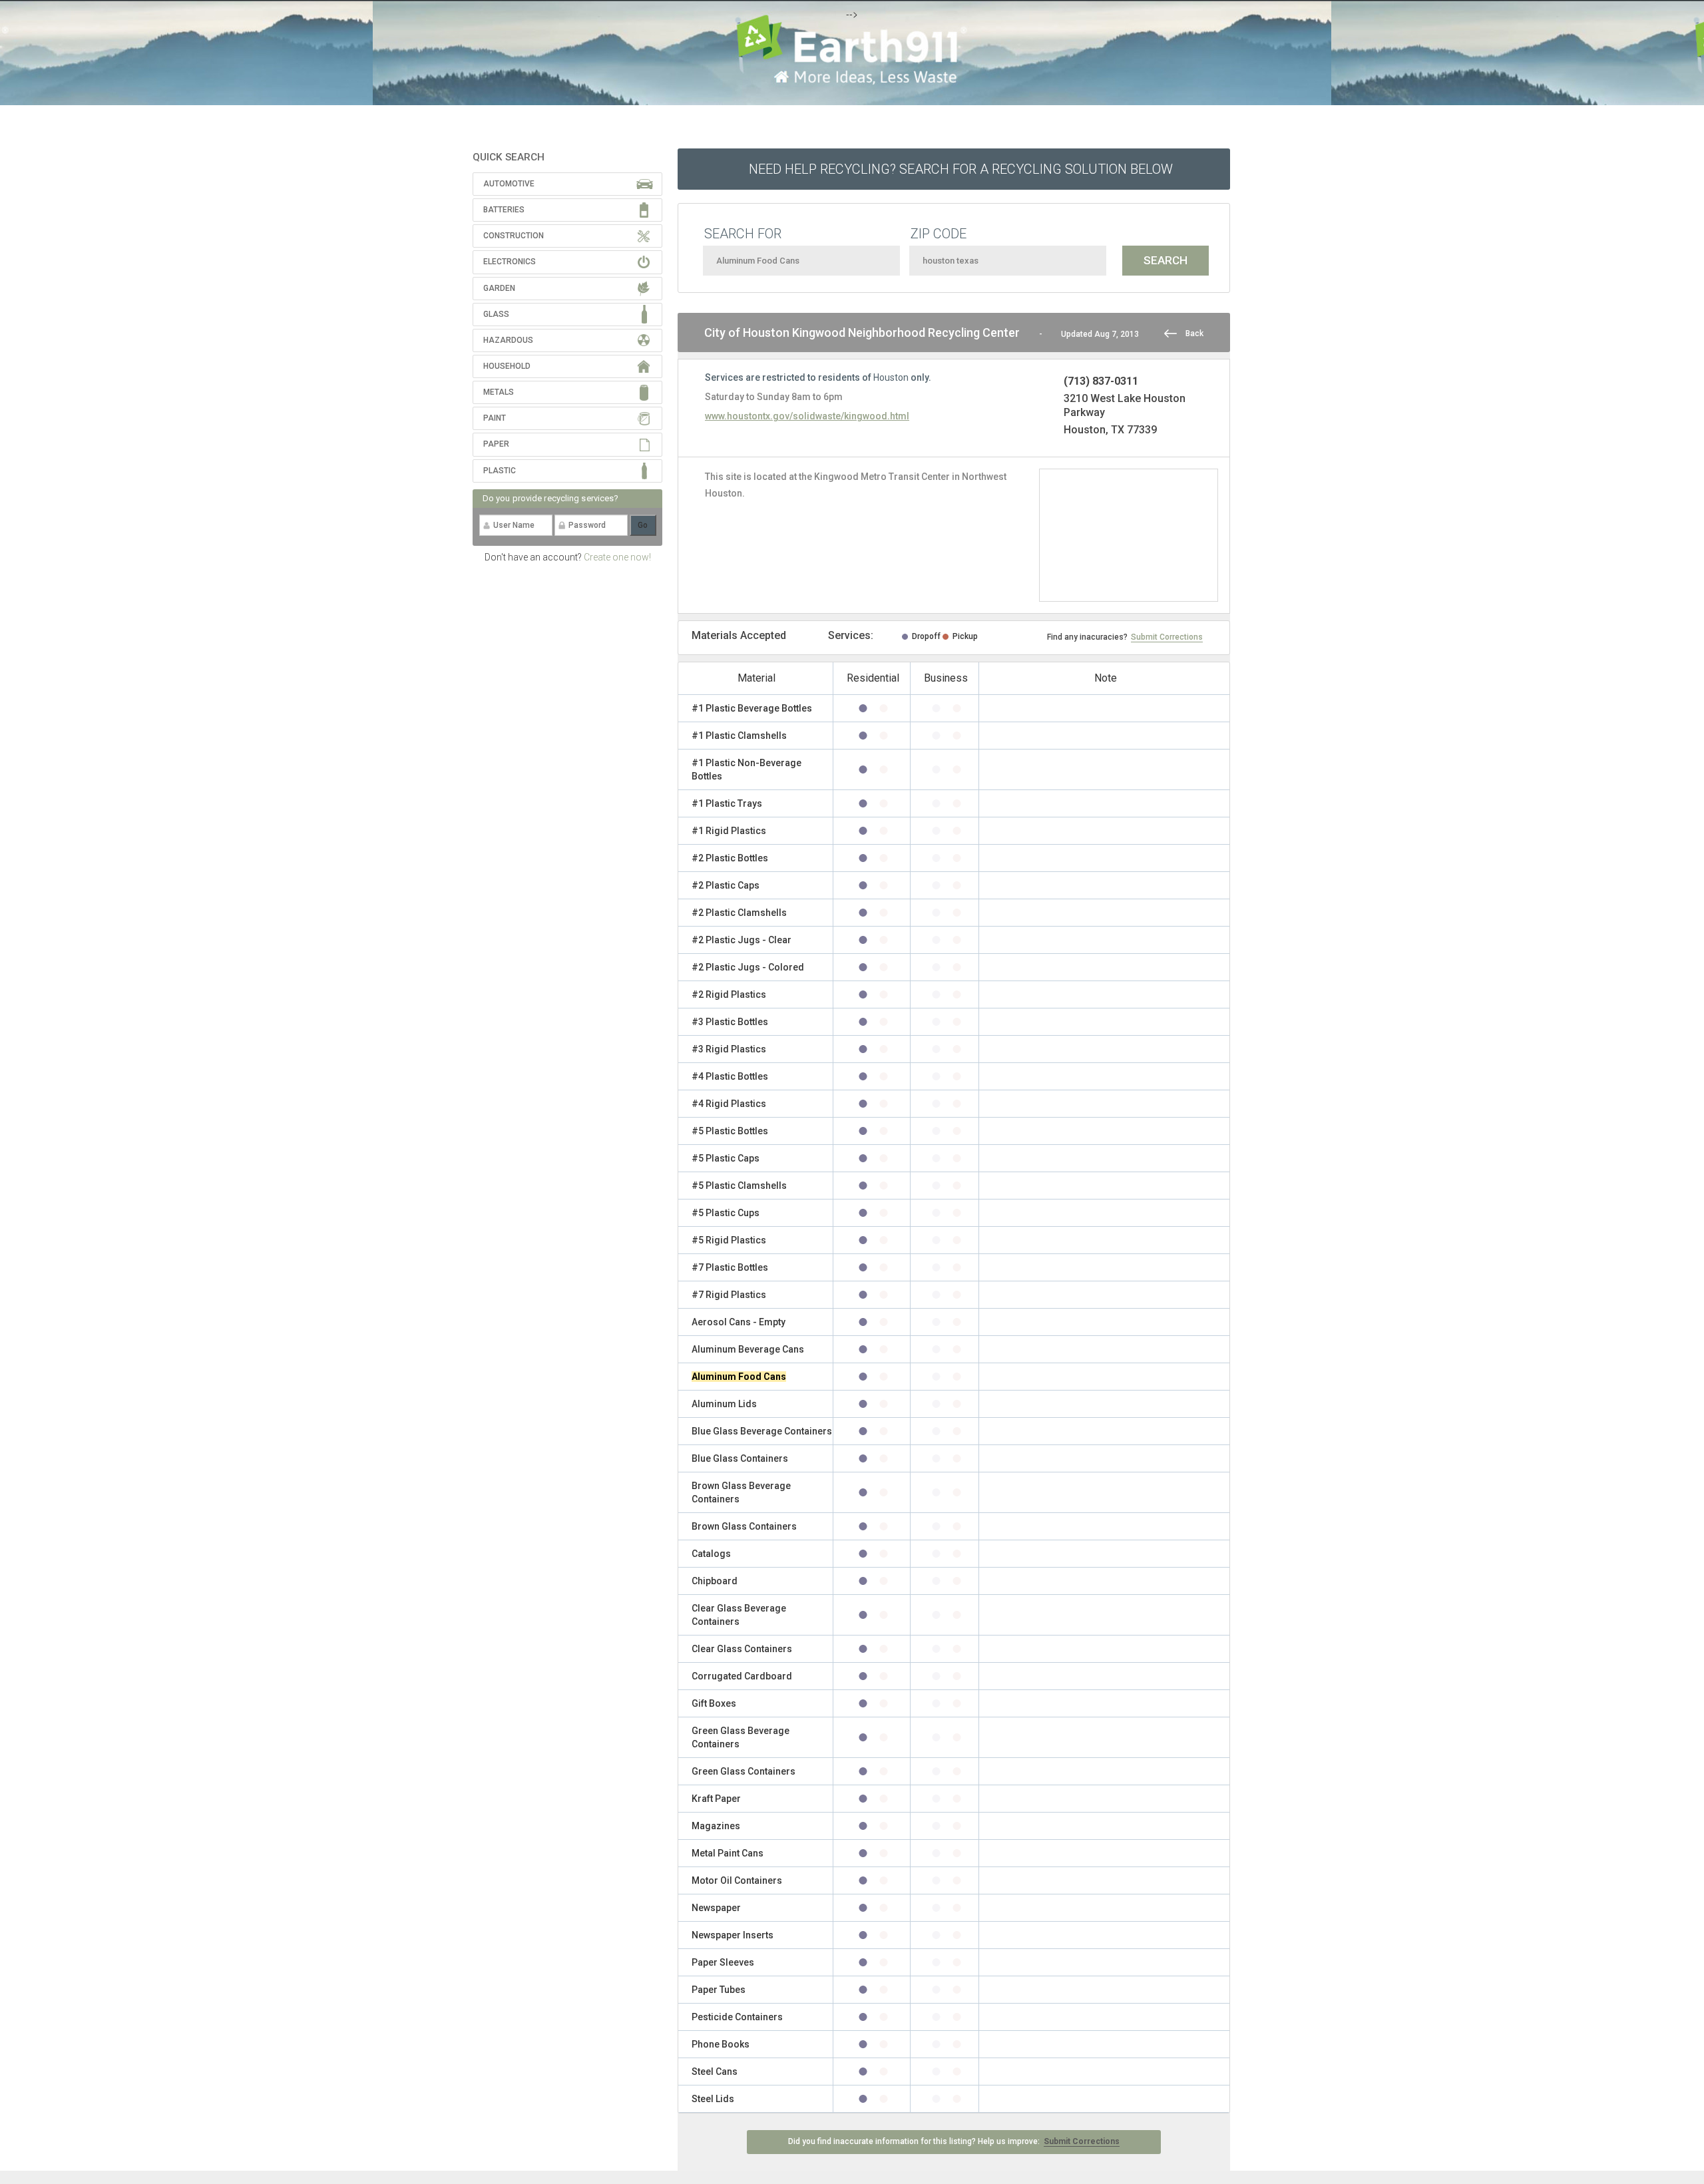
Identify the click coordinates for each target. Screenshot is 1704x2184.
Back (1194, 333)
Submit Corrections (1167, 637)
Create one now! (617, 557)
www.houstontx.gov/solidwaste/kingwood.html (807, 416)
